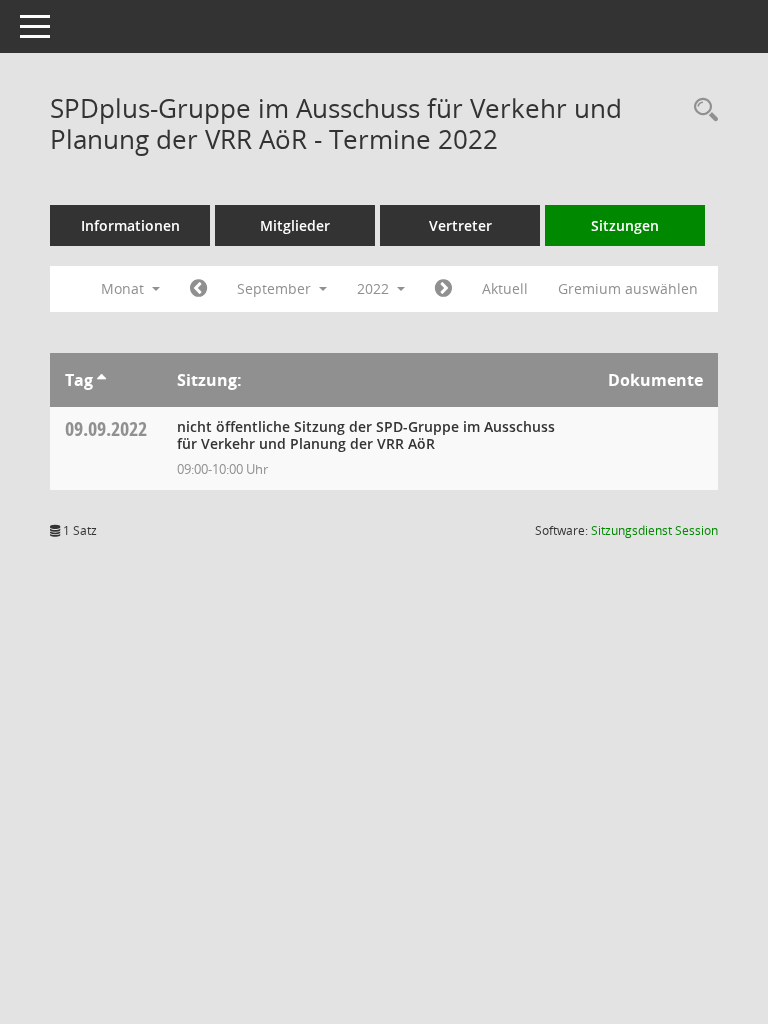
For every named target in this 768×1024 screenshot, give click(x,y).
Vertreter (460, 225)
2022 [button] (375, 288)
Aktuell (505, 288)
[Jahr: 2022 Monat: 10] (443, 289)
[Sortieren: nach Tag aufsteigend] (101, 380)
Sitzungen (625, 225)
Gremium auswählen (628, 288)
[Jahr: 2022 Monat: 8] (198, 289)
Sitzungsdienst (654, 530)
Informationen (130, 225)
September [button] (276, 288)
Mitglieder (295, 225)
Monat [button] (124, 288)
